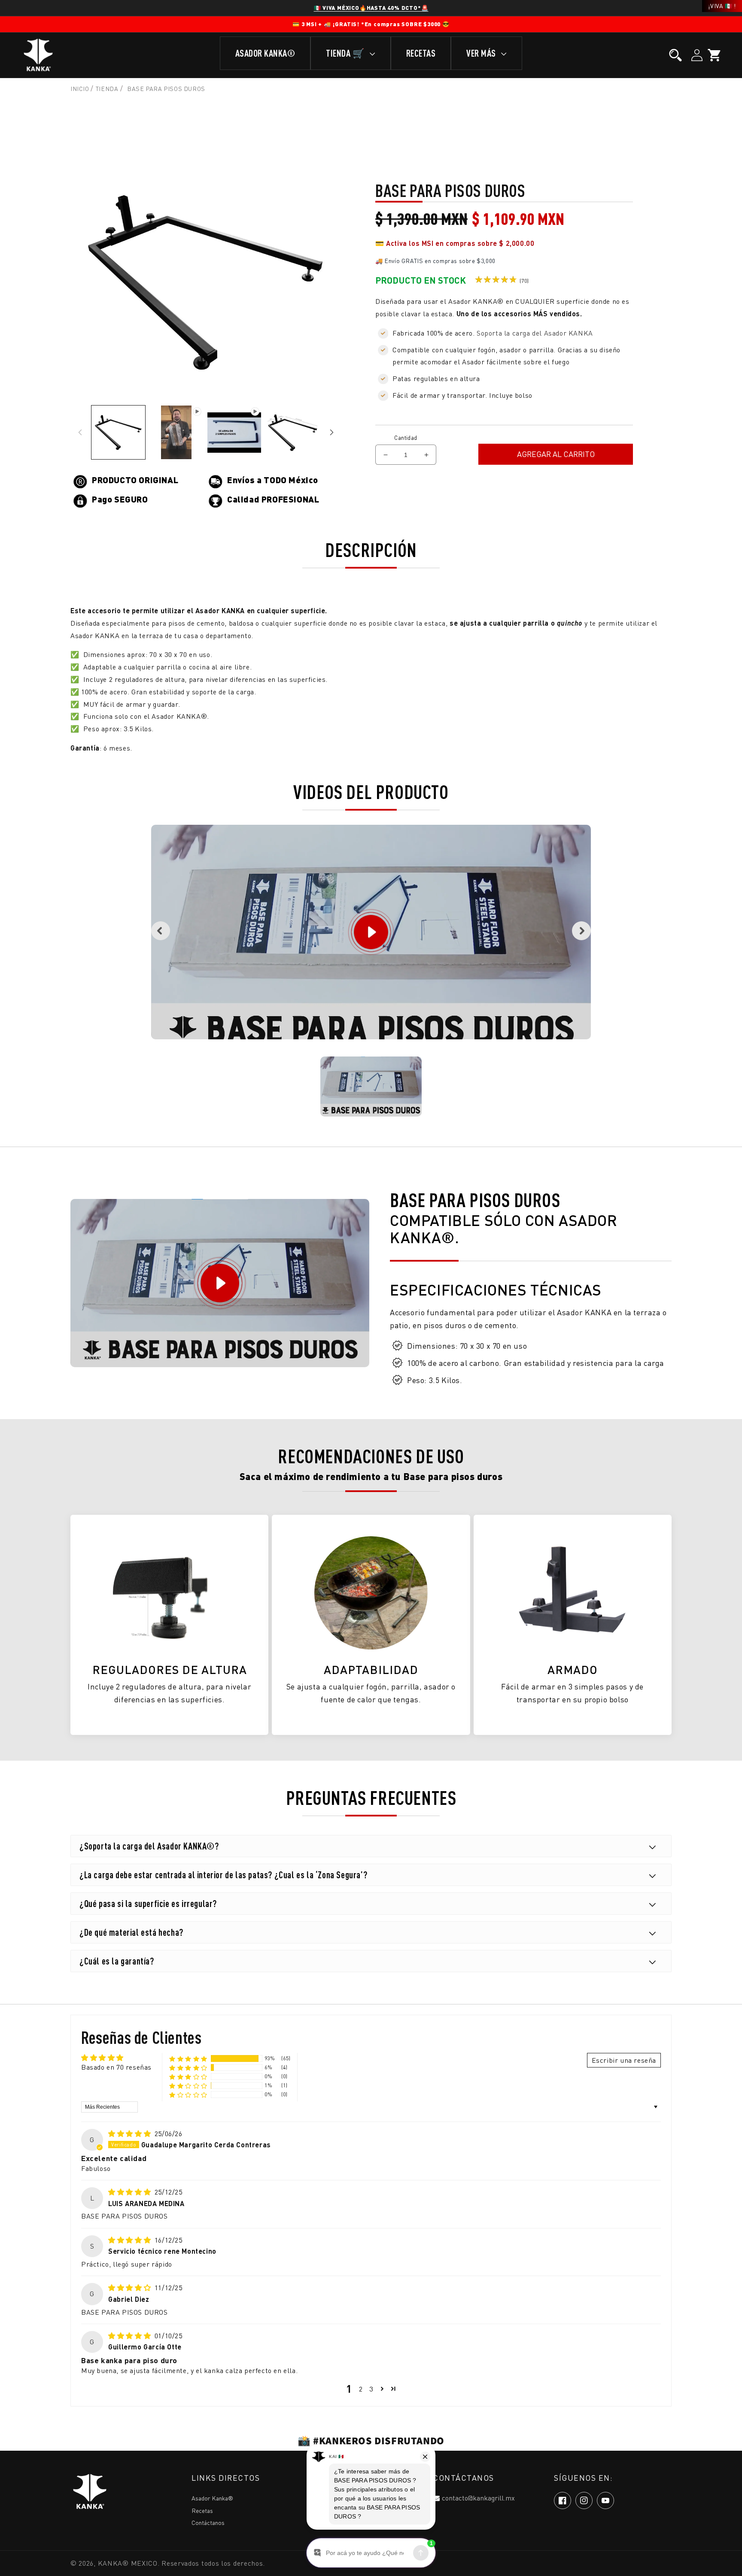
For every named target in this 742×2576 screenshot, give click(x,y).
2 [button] (361, 2389)
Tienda (107, 89)
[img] (131, 2134)
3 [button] (371, 2389)
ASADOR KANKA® (265, 53)
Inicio (81, 89)
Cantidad (406, 438)
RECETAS (421, 53)
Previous (161, 931)
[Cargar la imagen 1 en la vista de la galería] (118, 432)
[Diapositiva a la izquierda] (80, 433)
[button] (675, 55)
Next (581, 931)
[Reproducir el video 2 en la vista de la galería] (234, 432)
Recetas (202, 2511)
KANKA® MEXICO (128, 2563)
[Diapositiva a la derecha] (331, 433)
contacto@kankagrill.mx (478, 2498)
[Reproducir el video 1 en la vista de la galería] (176, 432)
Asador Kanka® (212, 2498)
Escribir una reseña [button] (624, 2060)
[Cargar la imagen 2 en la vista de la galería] (292, 432)
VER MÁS (482, 53)
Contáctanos (208, 2523)
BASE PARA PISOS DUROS (166, 89)
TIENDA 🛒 (346, 53)
